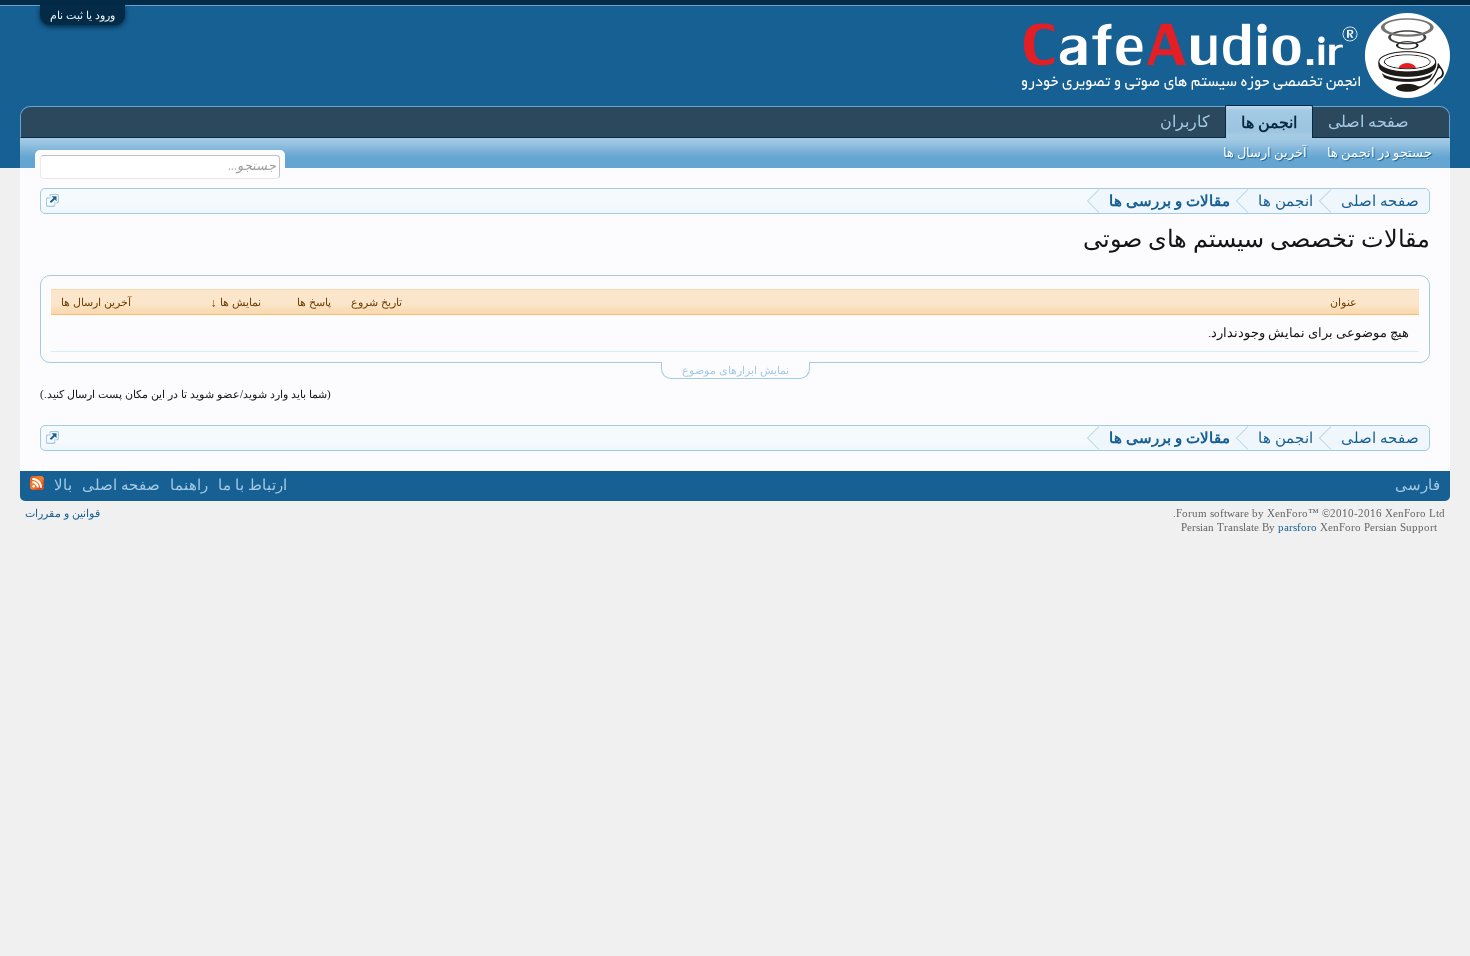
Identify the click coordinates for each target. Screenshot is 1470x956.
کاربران (1185, 121)
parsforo (1297, 527)
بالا (63, 485)
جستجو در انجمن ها (1379, 152)
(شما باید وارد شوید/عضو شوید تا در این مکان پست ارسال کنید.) (185, 394)
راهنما (189, 485)
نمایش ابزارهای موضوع (735, 370)
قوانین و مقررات (62, 513)
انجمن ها (1269, 122)
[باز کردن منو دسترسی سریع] (52, 200)
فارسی (1417, 485)
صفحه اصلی (1368, 121)
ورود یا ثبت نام (82, 15)
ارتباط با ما (252, 485)
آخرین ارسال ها (1265, 152)
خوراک (37, 483)
